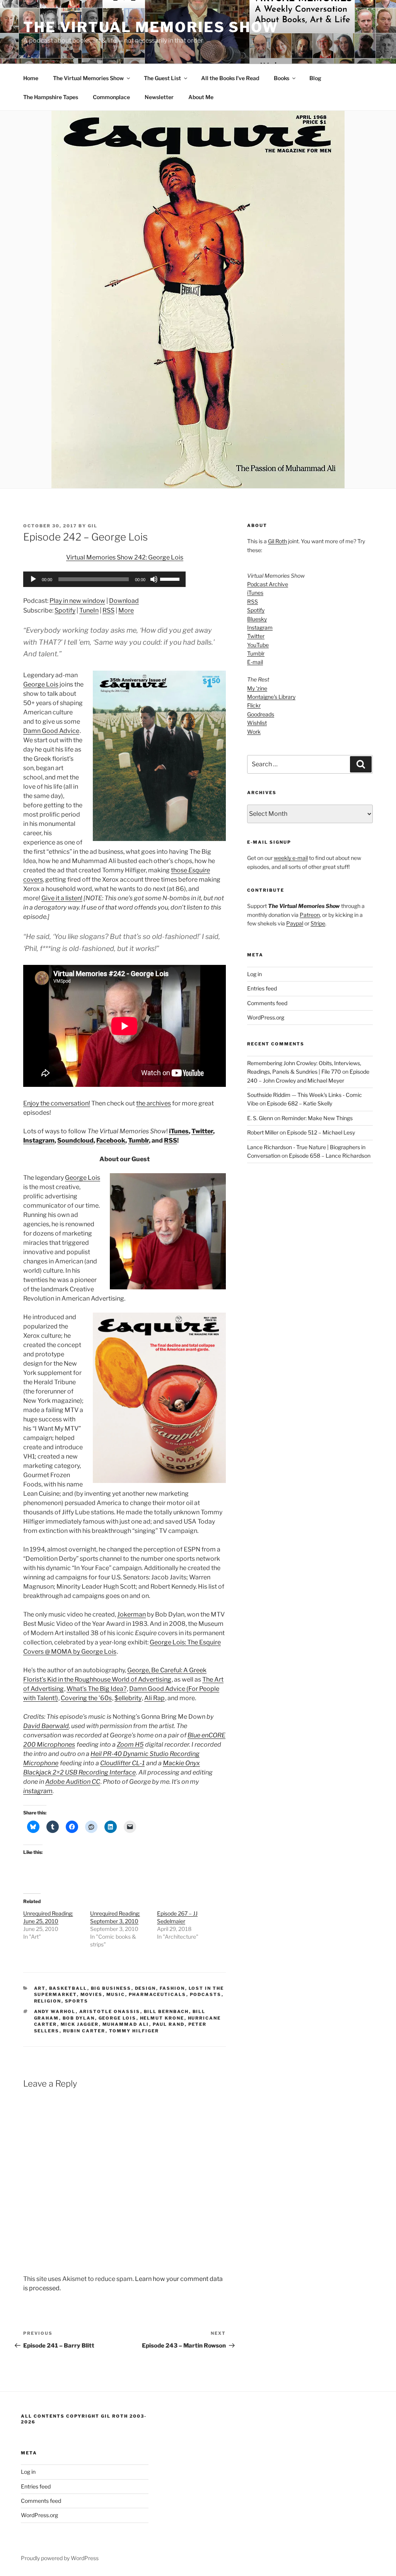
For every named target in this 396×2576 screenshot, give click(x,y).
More (126, 610)
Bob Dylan (79, 2018)
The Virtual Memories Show (151, 27)
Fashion (172, 1988)
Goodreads (261, 714)
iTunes (179, 1131)
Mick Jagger (80, 2024)
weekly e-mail (291, 858)
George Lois (41, 684)
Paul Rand (169, 2024)
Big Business (111, 1988)
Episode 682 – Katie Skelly (300, 1103)
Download (124, 601)
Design (146, 1988)
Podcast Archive (268, 584)
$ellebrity (128, 1698)
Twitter (202, 1131)
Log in (254, 974)
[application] (104, 579)
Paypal (295, 923)
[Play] (33, 579)
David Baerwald (46, 1726)
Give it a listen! (62, 898)
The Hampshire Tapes (51, 97)
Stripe (318, 923)
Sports (77, 2001)
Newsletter (159, 97)
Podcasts (206, 1994)
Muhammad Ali (126, 2024)
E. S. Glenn (260, 1118)
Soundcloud (75, 1140)
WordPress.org (266, 1017)
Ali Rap (154, 1698)
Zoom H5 (130, 1745)
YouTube (258, 645)
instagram (38, 1791)
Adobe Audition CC (73, 1782)
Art (40, 1988)
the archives (154, 1103)
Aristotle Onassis (110, 2011)
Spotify (65, 610)
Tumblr (138, 1140)
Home (31, 78)
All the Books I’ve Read (230, 78)
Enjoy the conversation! (57, 1103)
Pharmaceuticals (158, 1994)
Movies (92, 1994)
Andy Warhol (55, 2011)
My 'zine (257, 688)
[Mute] (154, 579)
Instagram (39, 1140)
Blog (315, 78)
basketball (68, 1988)
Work (254, 732)
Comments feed (267, 1003)
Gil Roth (277, 541)
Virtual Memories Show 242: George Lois (125, 557)
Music (116, 1994)
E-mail (255, 662)
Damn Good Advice (51, 731)
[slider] (171, 578)
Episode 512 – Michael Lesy (321, 1132)
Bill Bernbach (166, 2011)
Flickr (254, 705)
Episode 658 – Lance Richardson (330, 1156)
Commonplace (111, 97)
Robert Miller (263, 1132)
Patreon (310, 915)
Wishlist (257, 723)
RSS (108, 610)
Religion (48, 2001)
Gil (93, 526)
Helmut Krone (162, 2018)
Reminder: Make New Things (317, 1118)
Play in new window (77, 601)
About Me (201, 97)
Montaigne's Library (271, 697)
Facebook (111, 1140)
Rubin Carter (84, 2031)
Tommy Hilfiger (134, 2031)
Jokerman (131, 1614)
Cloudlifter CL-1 (122, 1763)
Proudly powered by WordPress (60, 2558)
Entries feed (262, 988)
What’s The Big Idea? (96, 1689)
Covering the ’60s (86, 1698)
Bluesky (257, 619)
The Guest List (162, 78)
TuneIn (89, 610)
